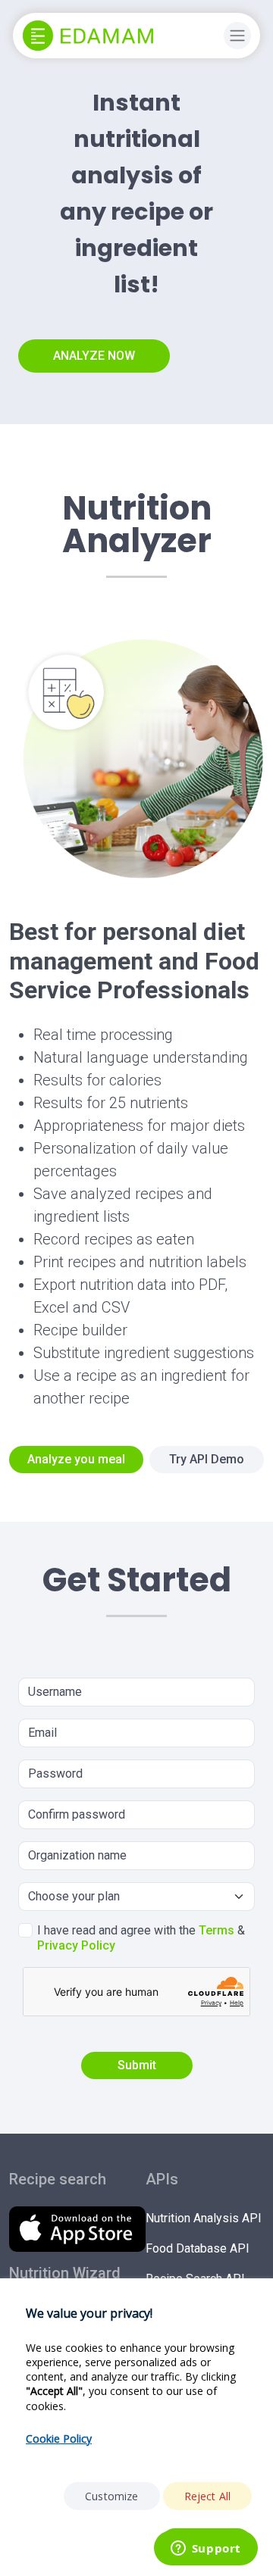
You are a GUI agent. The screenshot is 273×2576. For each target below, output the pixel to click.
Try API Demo (207, 1459)
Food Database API (198, 2248)
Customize (111, 2496)
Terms (217, 1930)
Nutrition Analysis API (204, 2218)
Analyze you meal (76, 1459)
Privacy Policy (76, 1945)
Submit (137, 2065)
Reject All (208, 2496)
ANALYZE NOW (94, 356)
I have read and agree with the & (141, 1938)
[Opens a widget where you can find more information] (206, 2549)
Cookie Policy (59, 2439)
